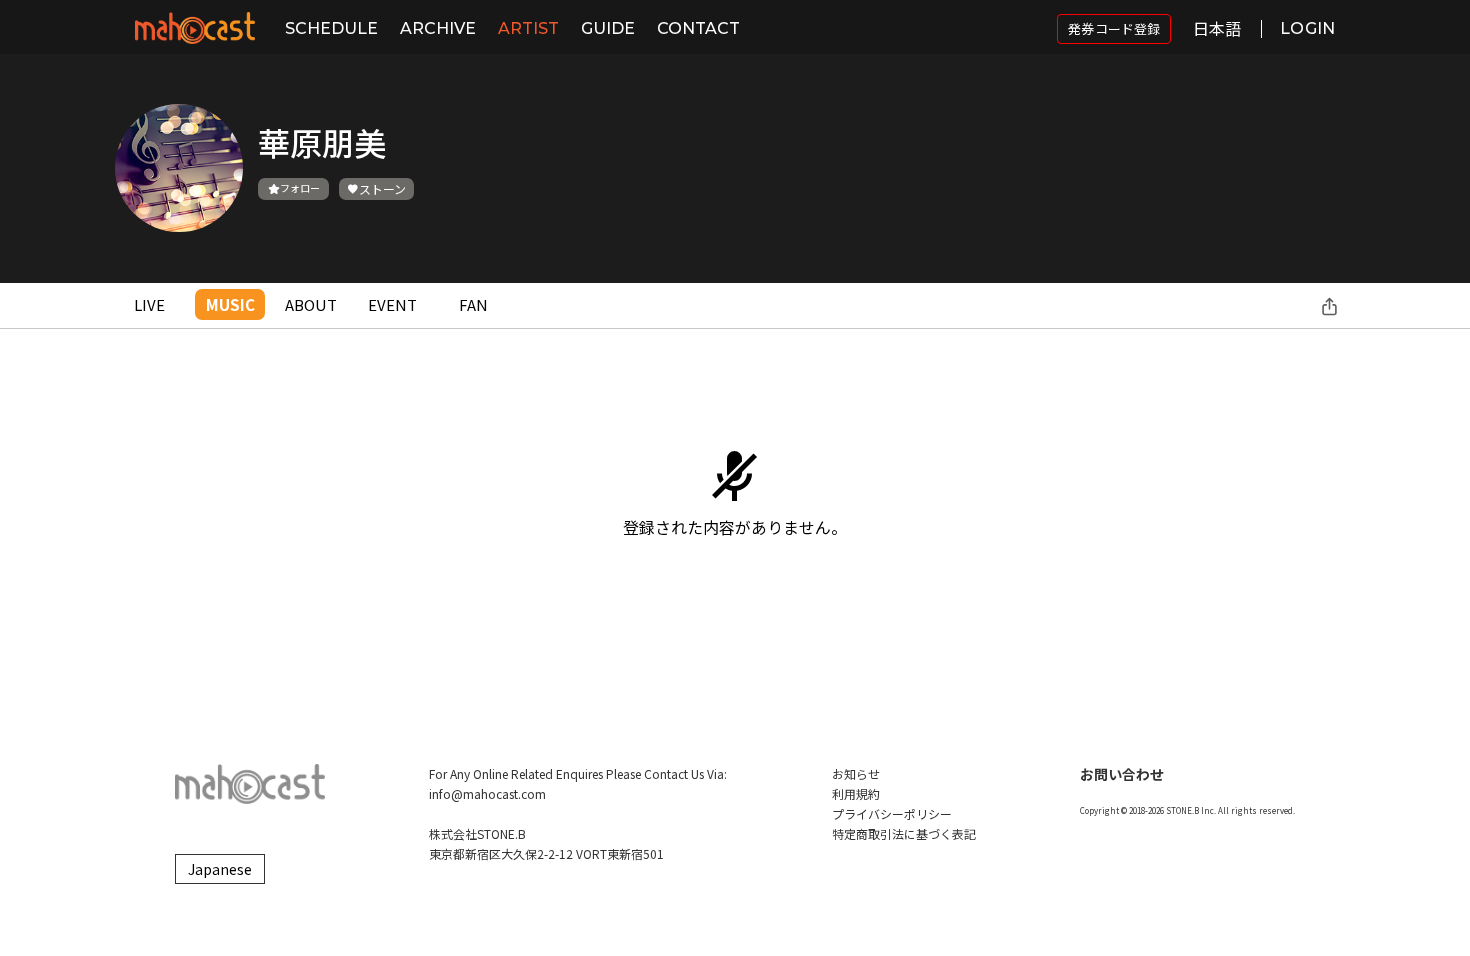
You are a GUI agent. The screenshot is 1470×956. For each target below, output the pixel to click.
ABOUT (311, 304)
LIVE (149, 304)
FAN (473, 304)
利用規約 (856, 793)
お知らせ (856, 773)
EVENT (392, 304)
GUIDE (608, 28)
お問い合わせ (1122, 774)
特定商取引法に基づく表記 (904, 833)
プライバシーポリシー (892, 813)
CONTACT (698, 28)
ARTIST (528, 28)
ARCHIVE (438, 28)
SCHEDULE (331, 28)
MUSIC (230, 304)
